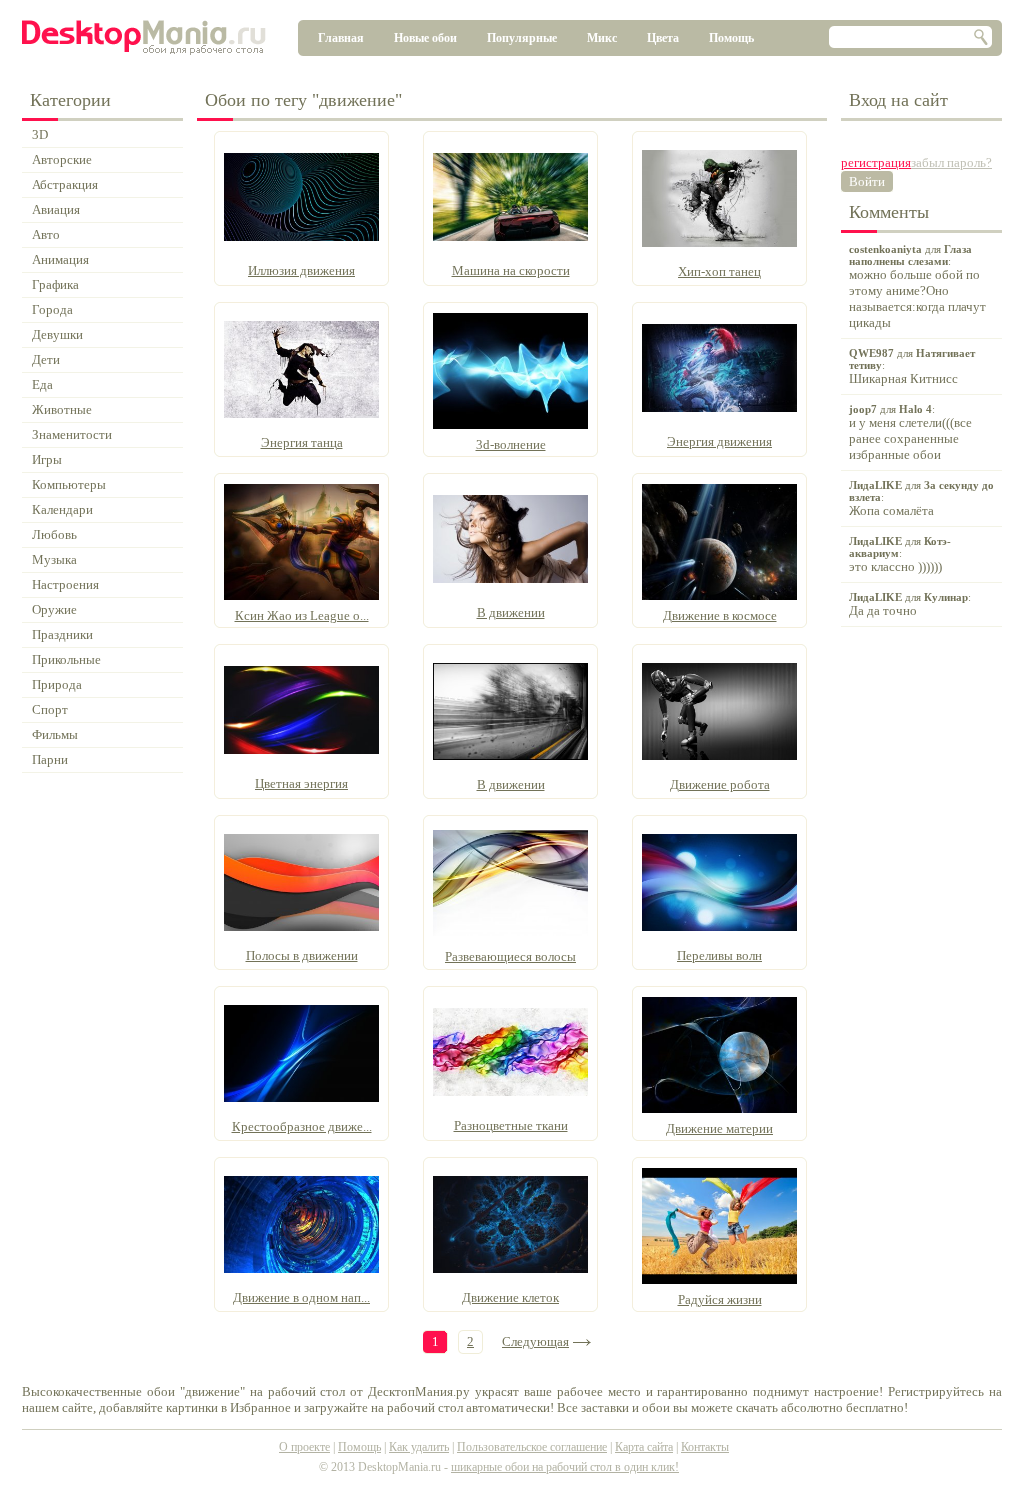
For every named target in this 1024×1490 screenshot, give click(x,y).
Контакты (705, 1447)
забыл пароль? (951, 162)
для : (917, 286)
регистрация (876, 162)
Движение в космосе (720, 615)
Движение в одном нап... (301, 1297)
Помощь (731, 38)
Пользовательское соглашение (532, 1447)
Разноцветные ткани (511, 1125)
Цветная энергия (301, 783)
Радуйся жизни (720, 1299)
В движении (511, 612)
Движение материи (719, 1128)
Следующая (535, 1341)
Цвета (663, 38)
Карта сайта (644, 1447)
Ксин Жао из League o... (302, 615)
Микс (602, 38)
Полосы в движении (302, 955)
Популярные (522, 38)
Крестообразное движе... (302, 1126)
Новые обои (425, 38)
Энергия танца (302, 442)
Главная (341, 38)
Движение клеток (510, 1297)
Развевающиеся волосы (510, 956)
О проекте (304, 1447)
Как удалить (419, 1447)
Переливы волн (719, 955)
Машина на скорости (511, 270)
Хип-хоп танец (719, 271)
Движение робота (720, 784)
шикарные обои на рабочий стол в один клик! (565, 1467)
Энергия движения (719, 441)
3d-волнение (511, 444)
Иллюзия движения (301, 270)
